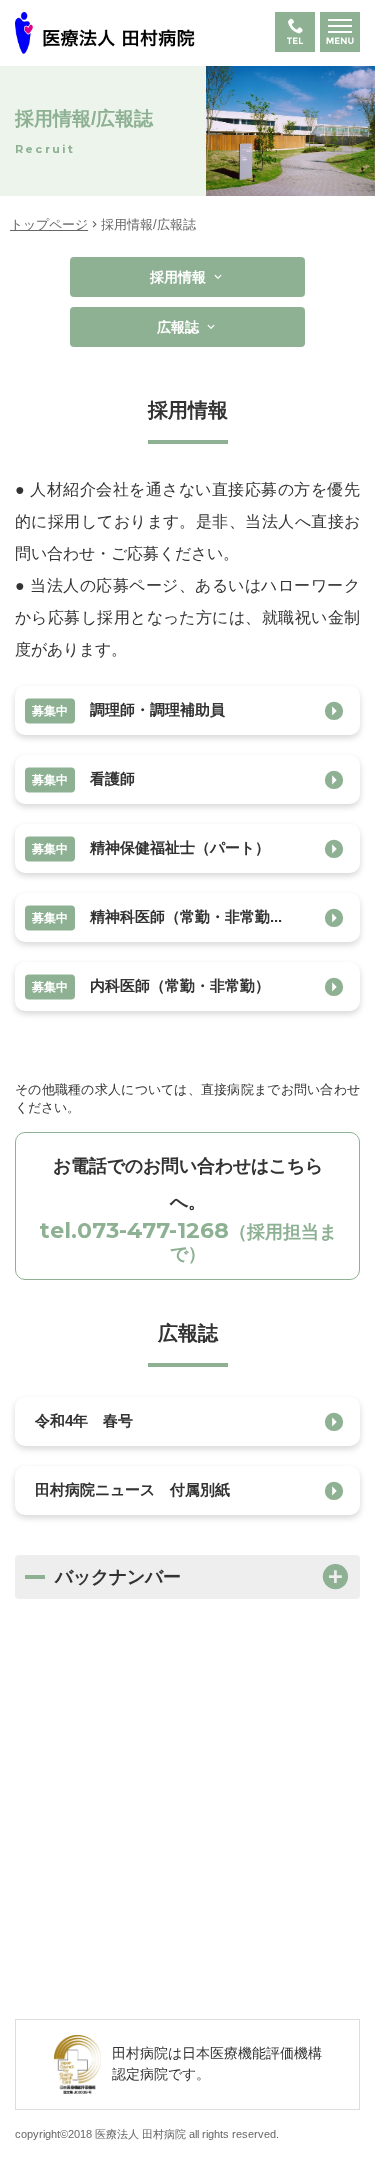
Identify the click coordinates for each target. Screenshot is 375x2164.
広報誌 (178, 327)
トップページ (49, 224)
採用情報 (178, 277)
